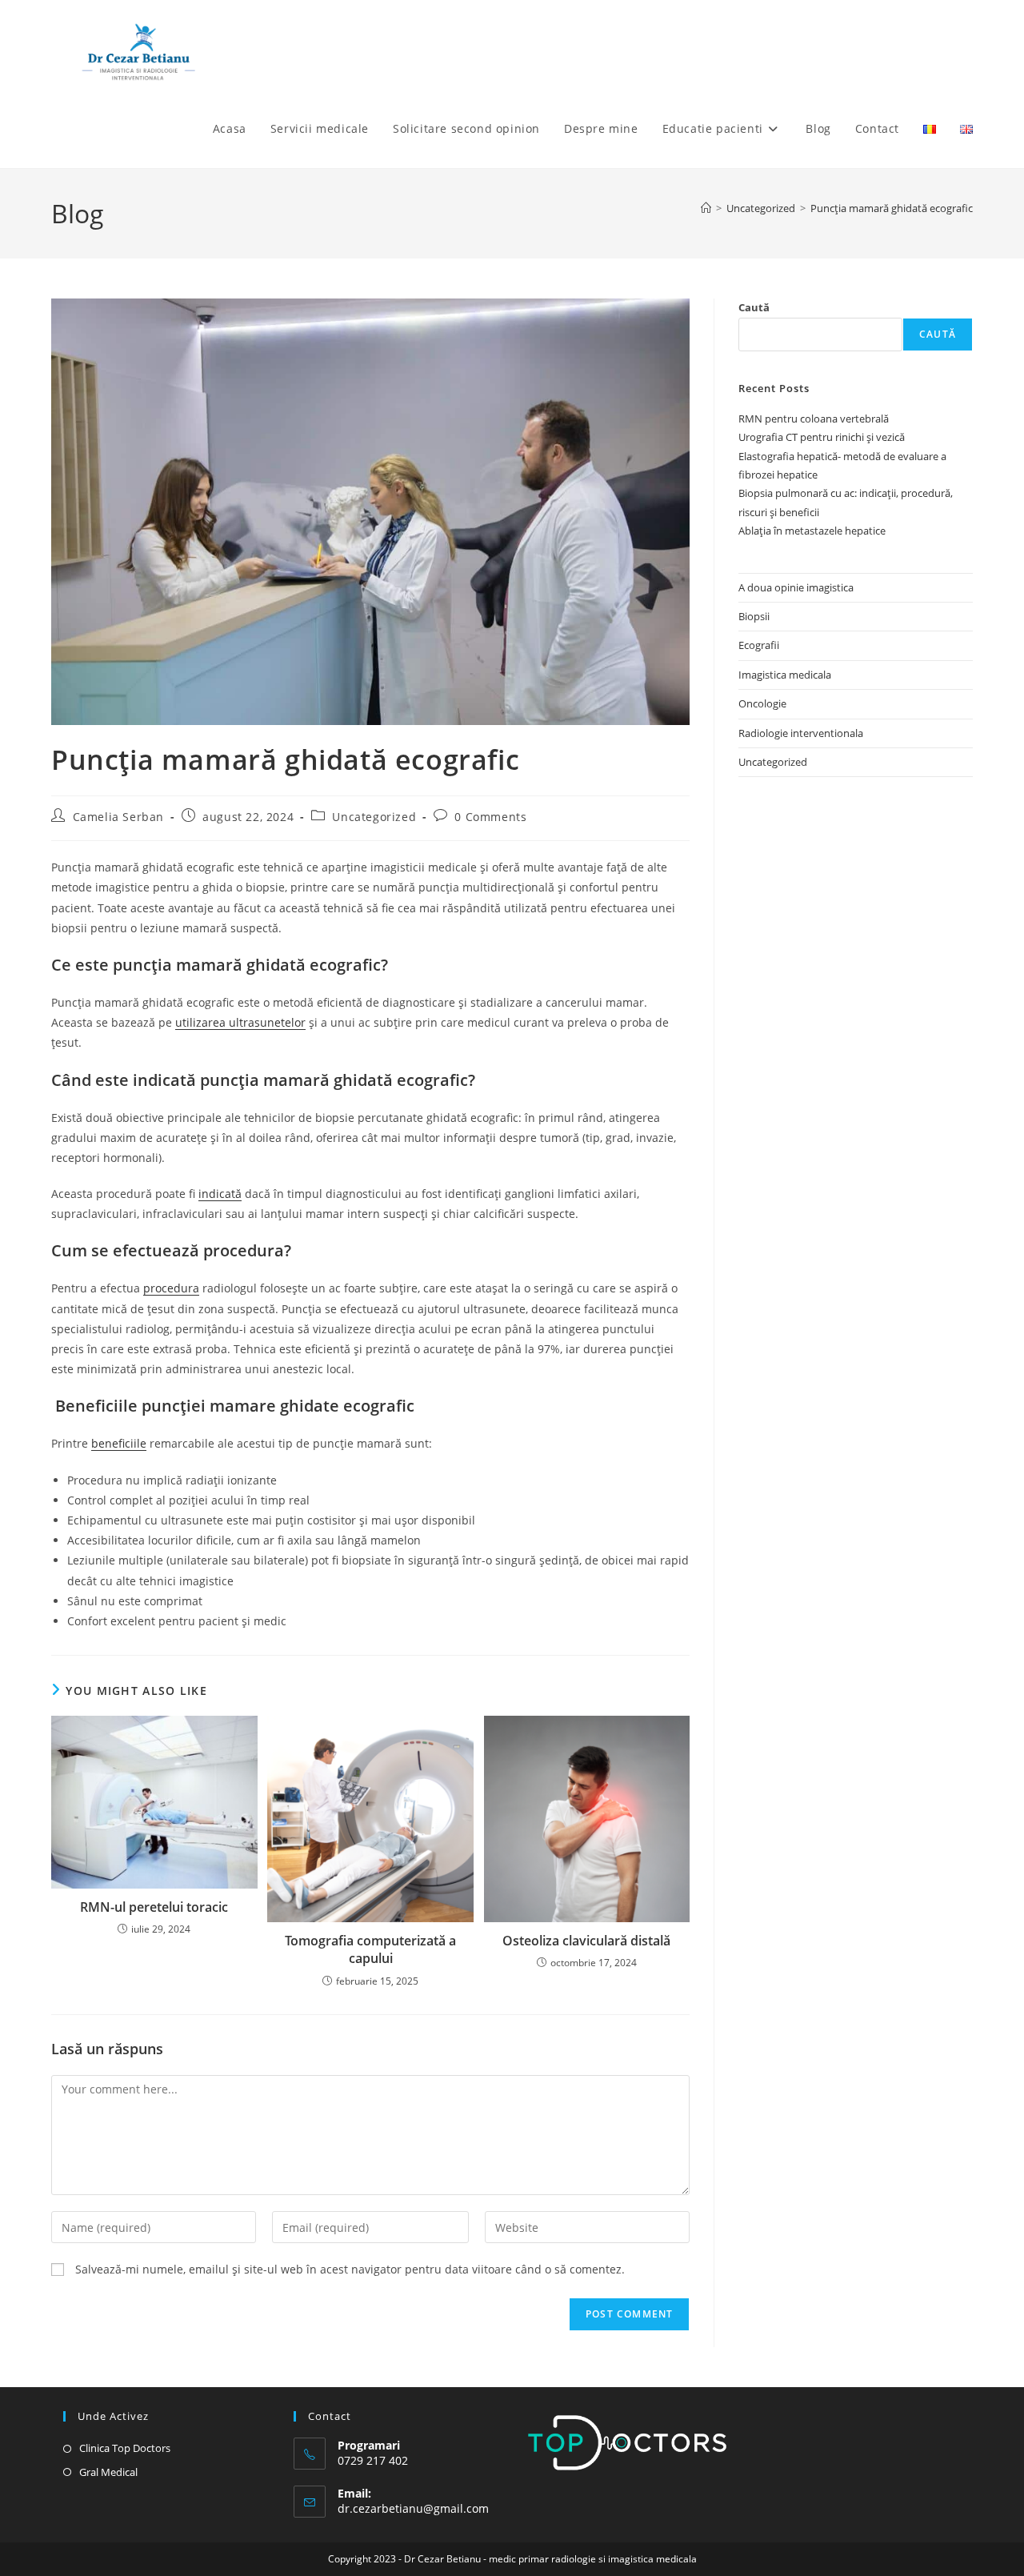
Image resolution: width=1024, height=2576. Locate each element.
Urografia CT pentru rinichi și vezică (822, 437)
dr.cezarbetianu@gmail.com (413, 2508)
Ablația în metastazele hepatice (813, 531)
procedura (171, 1288)
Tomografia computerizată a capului (370, 1949)
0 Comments (490, 817)
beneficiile (119, 1443)
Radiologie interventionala (801, 733)
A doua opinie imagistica (796, 587)
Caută (754, 307)
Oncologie (762, 703)
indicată (220, 1194)
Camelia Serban (118, 817)
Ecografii (759, 645)
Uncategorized (374, 817)
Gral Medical (108, 2472)
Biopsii (754, 616)
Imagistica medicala (785, 675)
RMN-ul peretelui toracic (154, 1907)
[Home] (706, 208)
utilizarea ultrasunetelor (240, 1022)
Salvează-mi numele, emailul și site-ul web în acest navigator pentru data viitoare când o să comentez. (350, 2269)
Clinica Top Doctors (125, 2448)
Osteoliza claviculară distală (586, 1941)
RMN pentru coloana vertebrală (814, 419)
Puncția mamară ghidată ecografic (892, 208)
